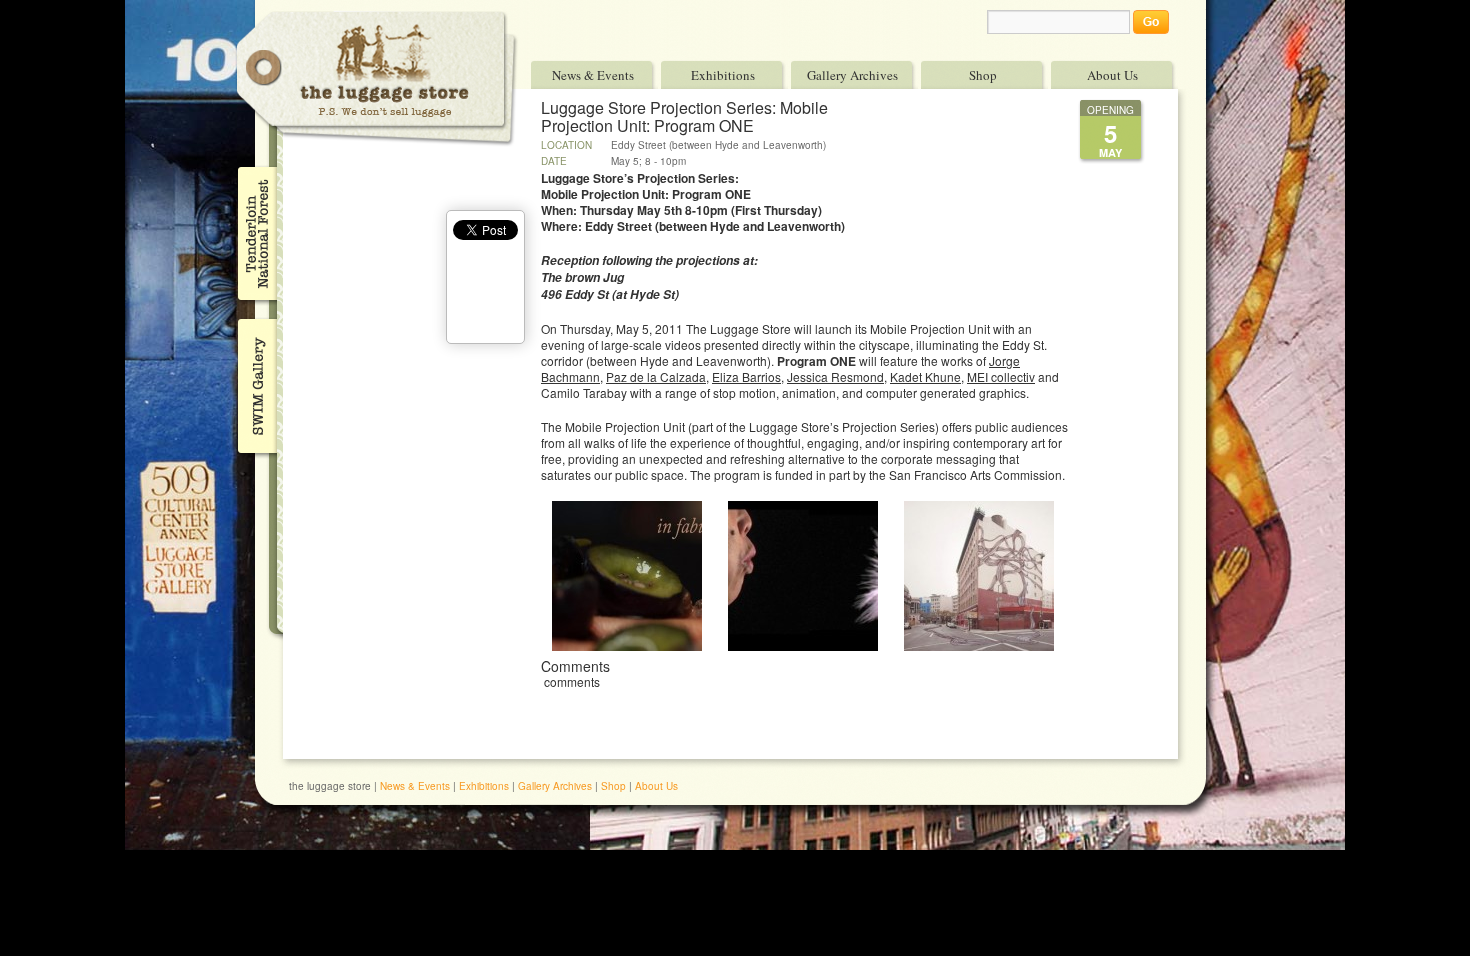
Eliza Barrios (746, 376)
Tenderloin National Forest (255, 233)
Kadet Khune (925, 376)
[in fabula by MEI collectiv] (627, 646)
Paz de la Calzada (656, 376)
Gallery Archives (852, 74)
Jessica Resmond (835, 376)
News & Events (593, 74)
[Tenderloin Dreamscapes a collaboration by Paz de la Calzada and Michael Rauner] (979, 646)
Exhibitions (723, 74)
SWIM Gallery (255, 383)
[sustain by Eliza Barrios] (803, 646)
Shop (983, 74)
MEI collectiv (1001, 376)
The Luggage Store (377, 78)
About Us (1112, 74)
